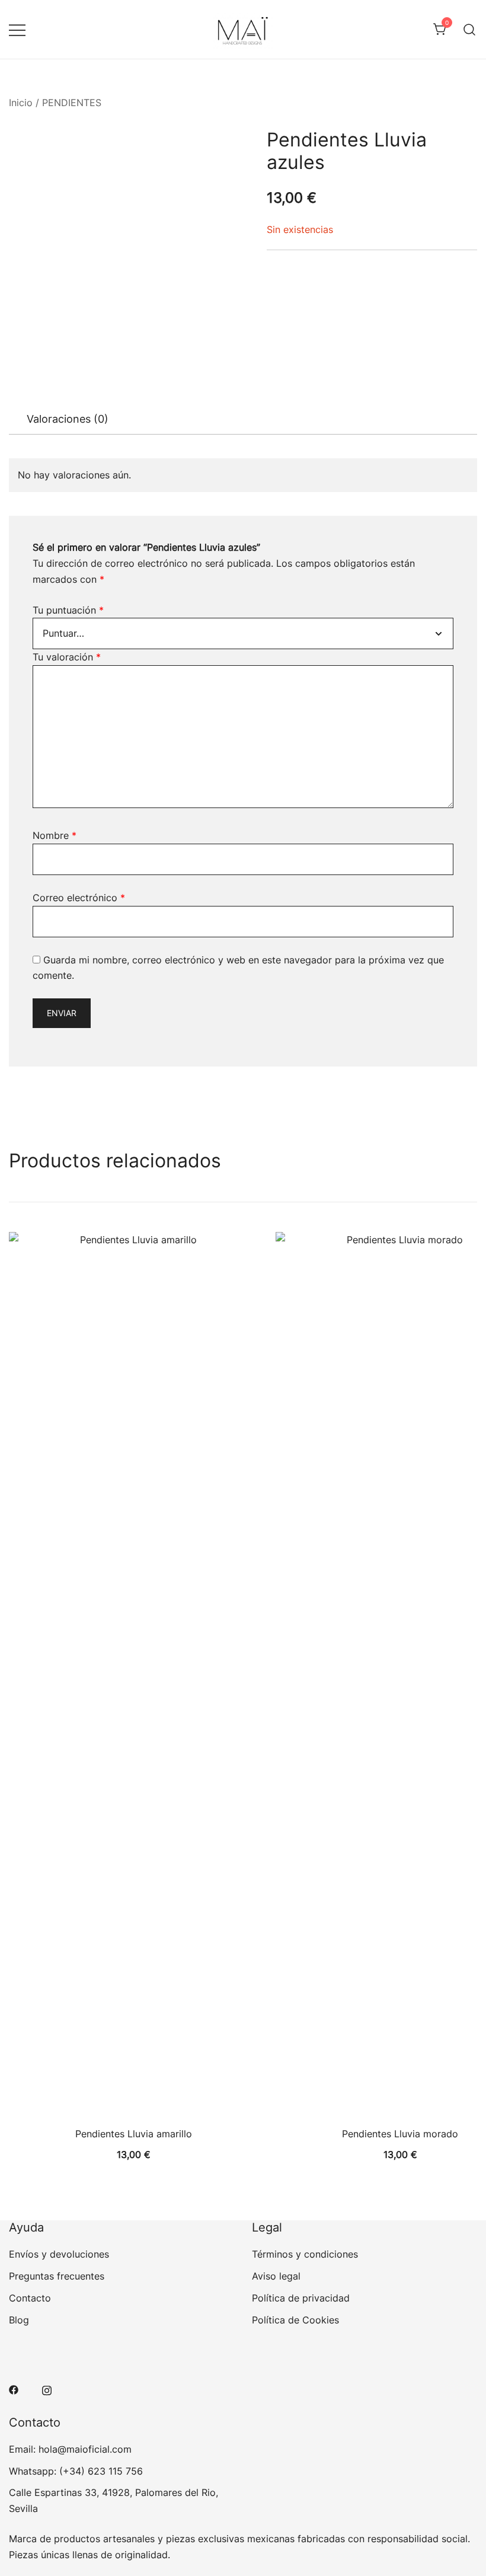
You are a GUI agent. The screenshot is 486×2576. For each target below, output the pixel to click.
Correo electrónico (79, 898)
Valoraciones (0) (68, 419)
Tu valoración (67, 657)
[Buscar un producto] (470, 29)
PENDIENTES (72, 103)
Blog (19, 2320)
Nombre (55, 835)
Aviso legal (276, 2276)
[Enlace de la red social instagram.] (47, 2389)
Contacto (30, 2298)
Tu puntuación (68, 610)
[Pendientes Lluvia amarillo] (133, 1677)
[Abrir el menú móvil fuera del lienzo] (17, 29)
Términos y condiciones (305, 2254)
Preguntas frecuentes (57, 2276)
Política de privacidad (301, 2298)
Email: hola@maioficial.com (70, 2449)
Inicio (21, 103)
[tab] (68, 419)
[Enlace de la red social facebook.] (14, 2389)
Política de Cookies (295, 2320)
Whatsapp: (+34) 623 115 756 (76, 2471)
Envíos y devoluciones (59, 2254)
